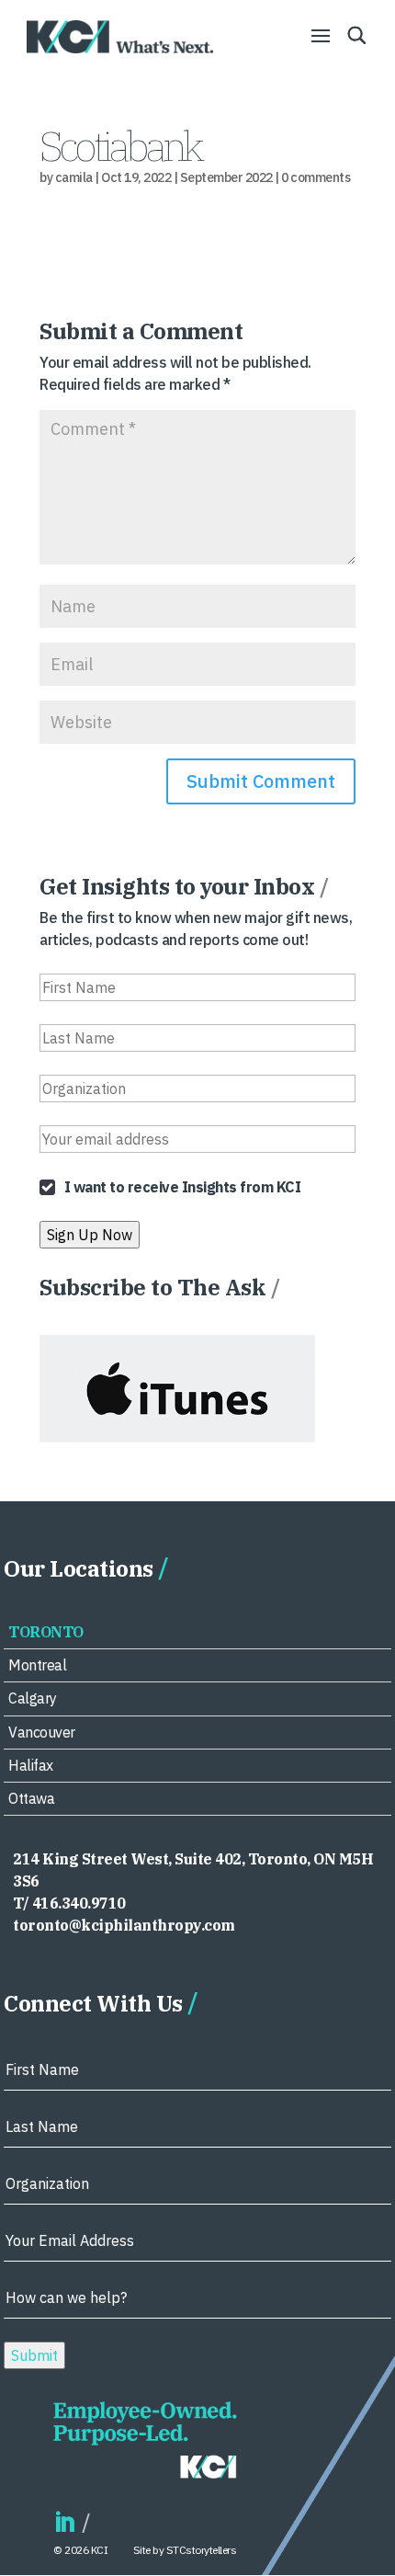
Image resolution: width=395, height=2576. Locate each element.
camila (74, 177)
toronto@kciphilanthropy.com (124, 1925)
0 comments (316, 177)
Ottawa (31, 1798)
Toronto (46, 1632)
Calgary (33, 1698)
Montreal (37, 1665)
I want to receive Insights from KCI (183, 1187)
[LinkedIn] (64, 2523)
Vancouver (42, 1732)
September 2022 (226, 177)
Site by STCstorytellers (185, 2550)
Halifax (31, 1765)
